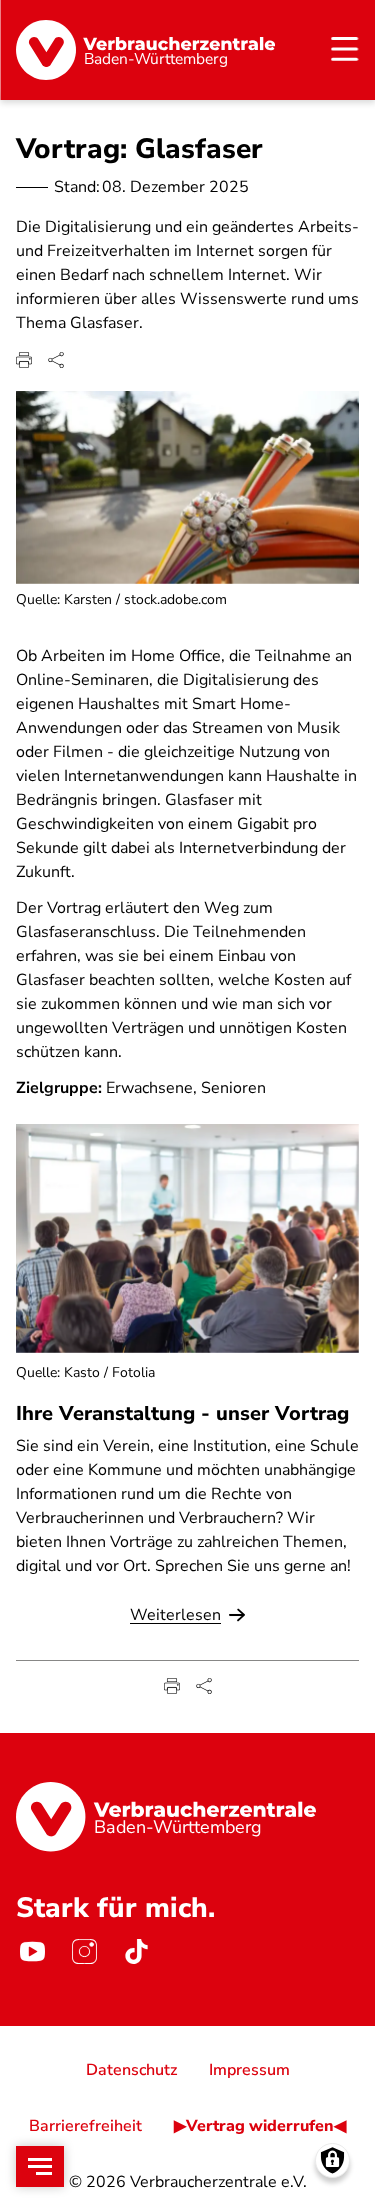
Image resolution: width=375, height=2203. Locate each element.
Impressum (249, 2070)
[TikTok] (136, 1952)
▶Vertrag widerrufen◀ (260, 2126)
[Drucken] (24, 360)
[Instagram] (84, 1952)
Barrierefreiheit (85, 2126)
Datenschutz (131, 2070)
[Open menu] (40, 2166)
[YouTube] (32, 1952)
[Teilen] (56, 360)
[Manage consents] (332, 2160)
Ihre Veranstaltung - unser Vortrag (182, 1413)
